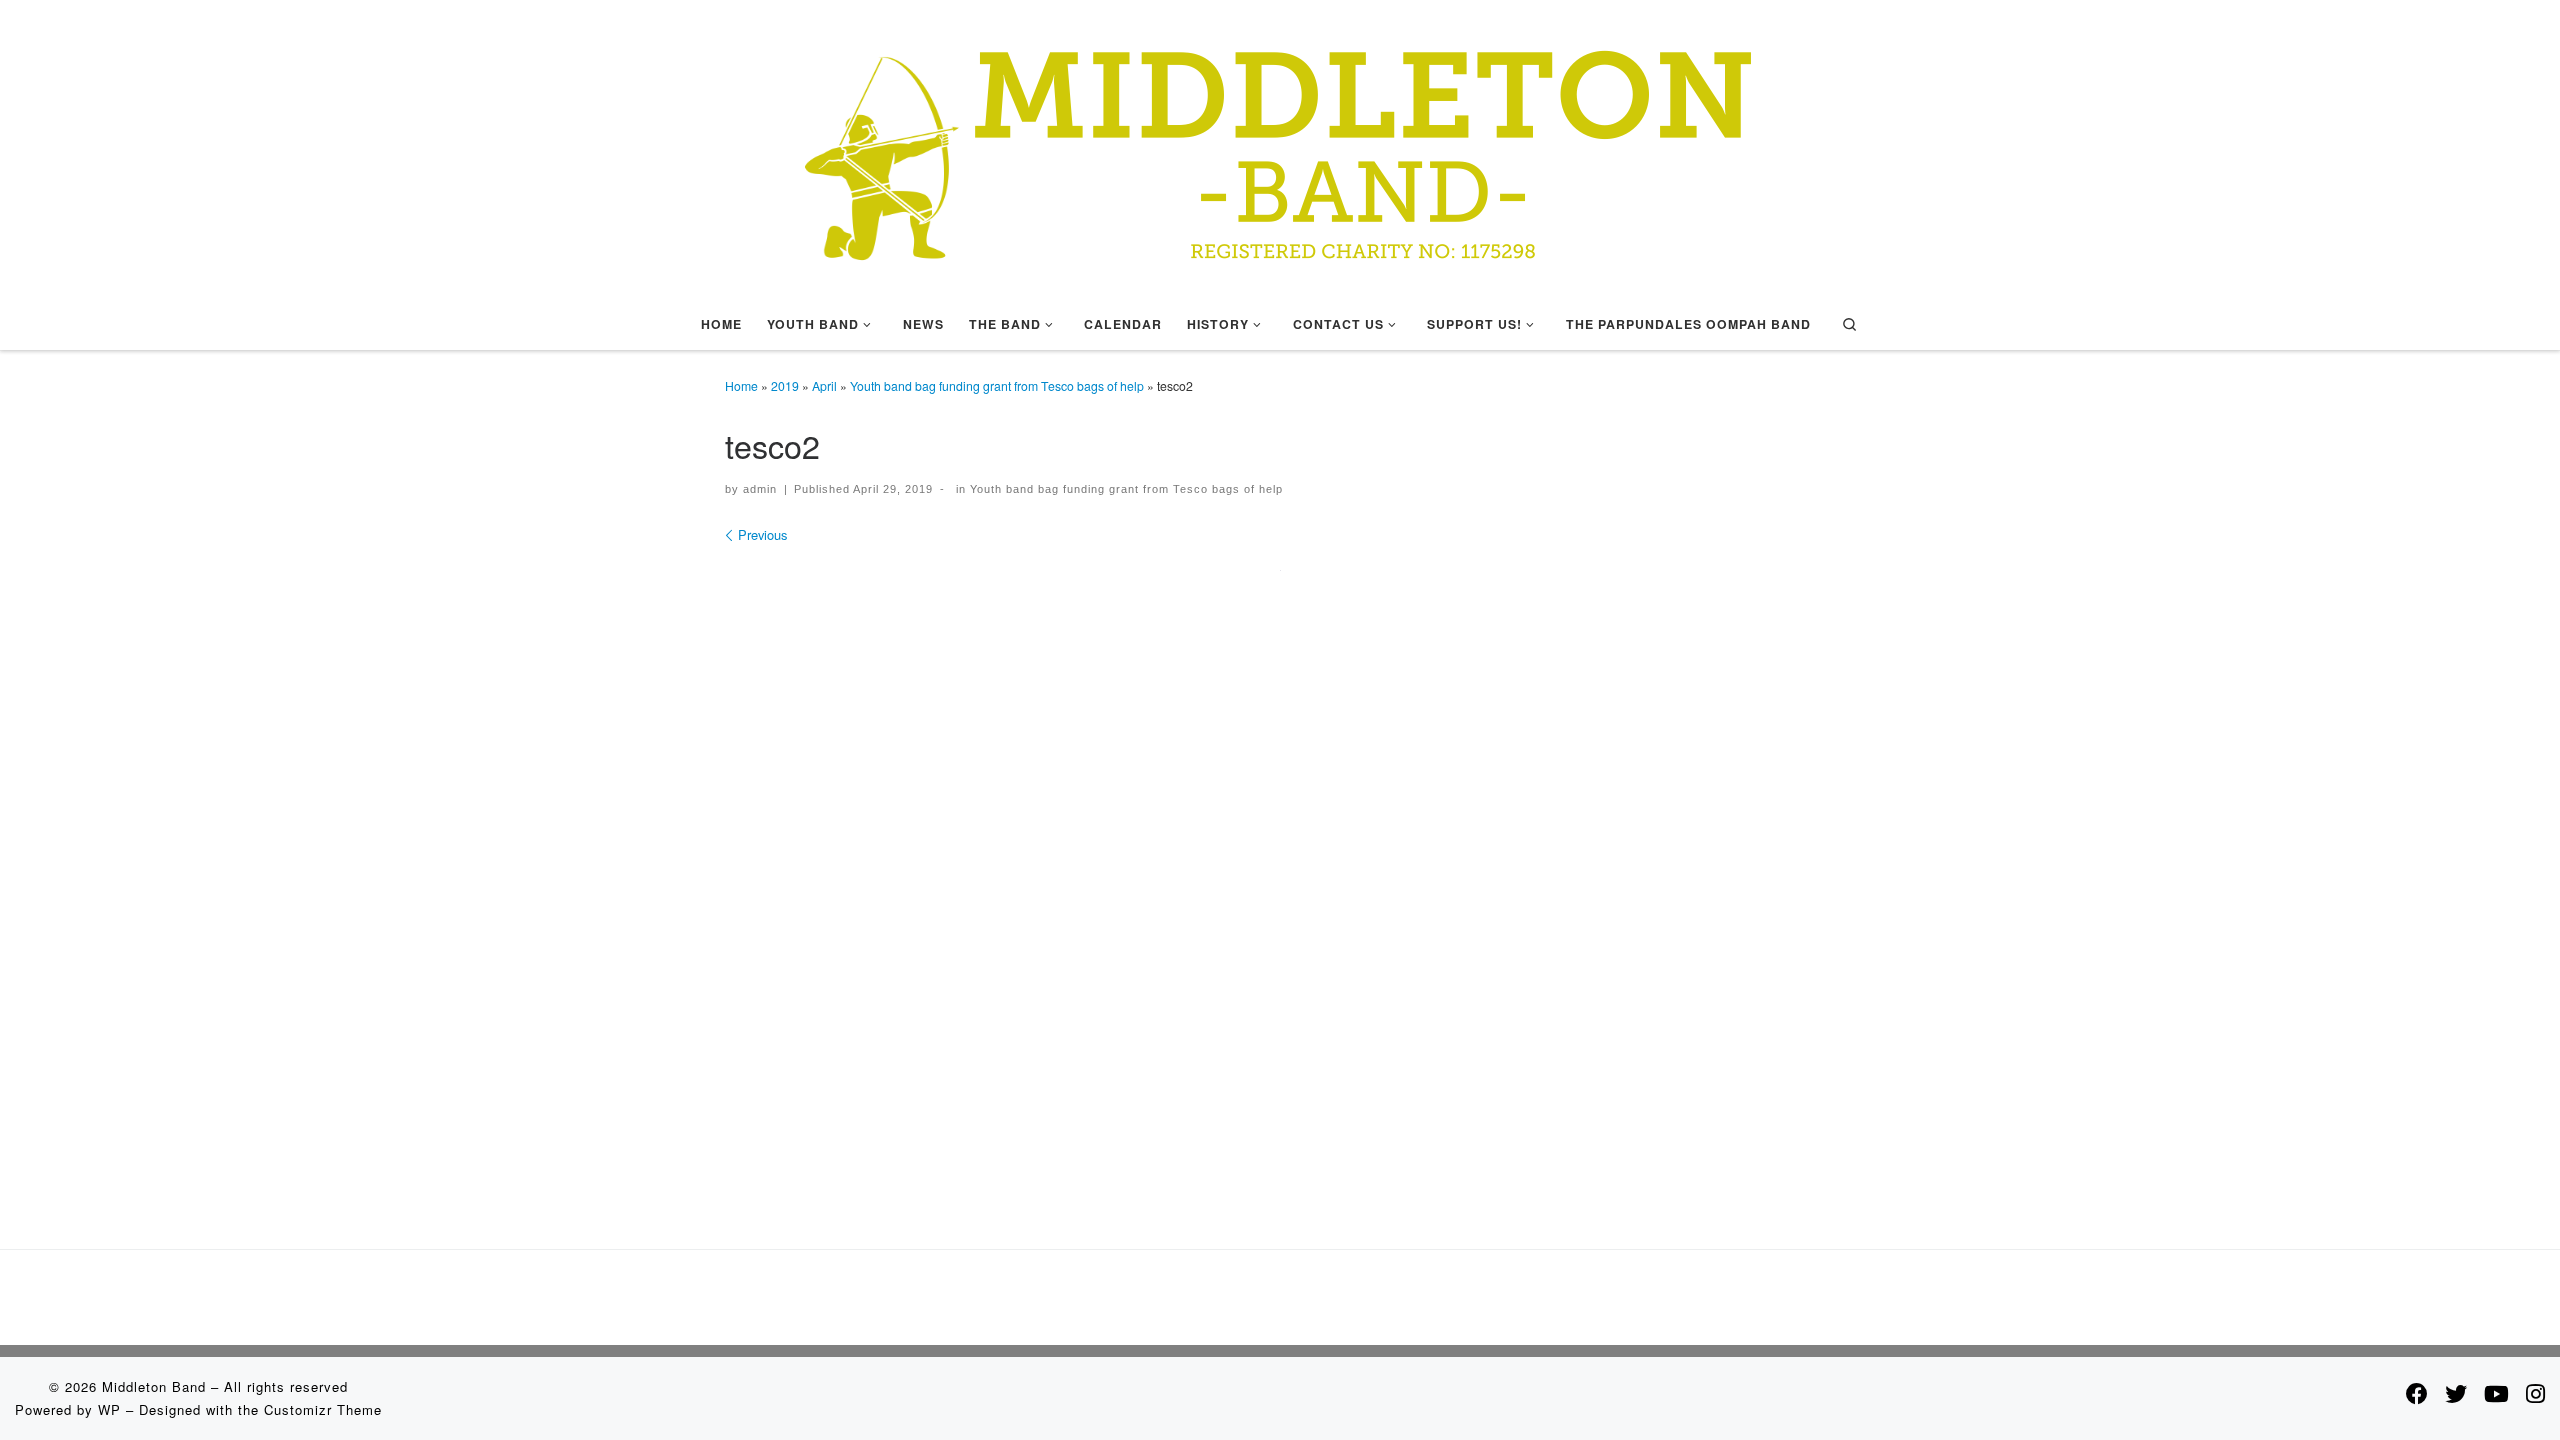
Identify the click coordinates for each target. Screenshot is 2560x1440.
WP (109, 1409)
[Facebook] (2417, 1393)
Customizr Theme (323, 1409)
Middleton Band (154, 1386)
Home (741, 385)
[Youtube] (2496, 1393)
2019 (785, 385)
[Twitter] (2456, 1393)
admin (760, 489)
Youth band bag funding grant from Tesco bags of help (997, 385)
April (824, 385)
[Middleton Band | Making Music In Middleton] (1280, 144)
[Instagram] (2535, 1393)
